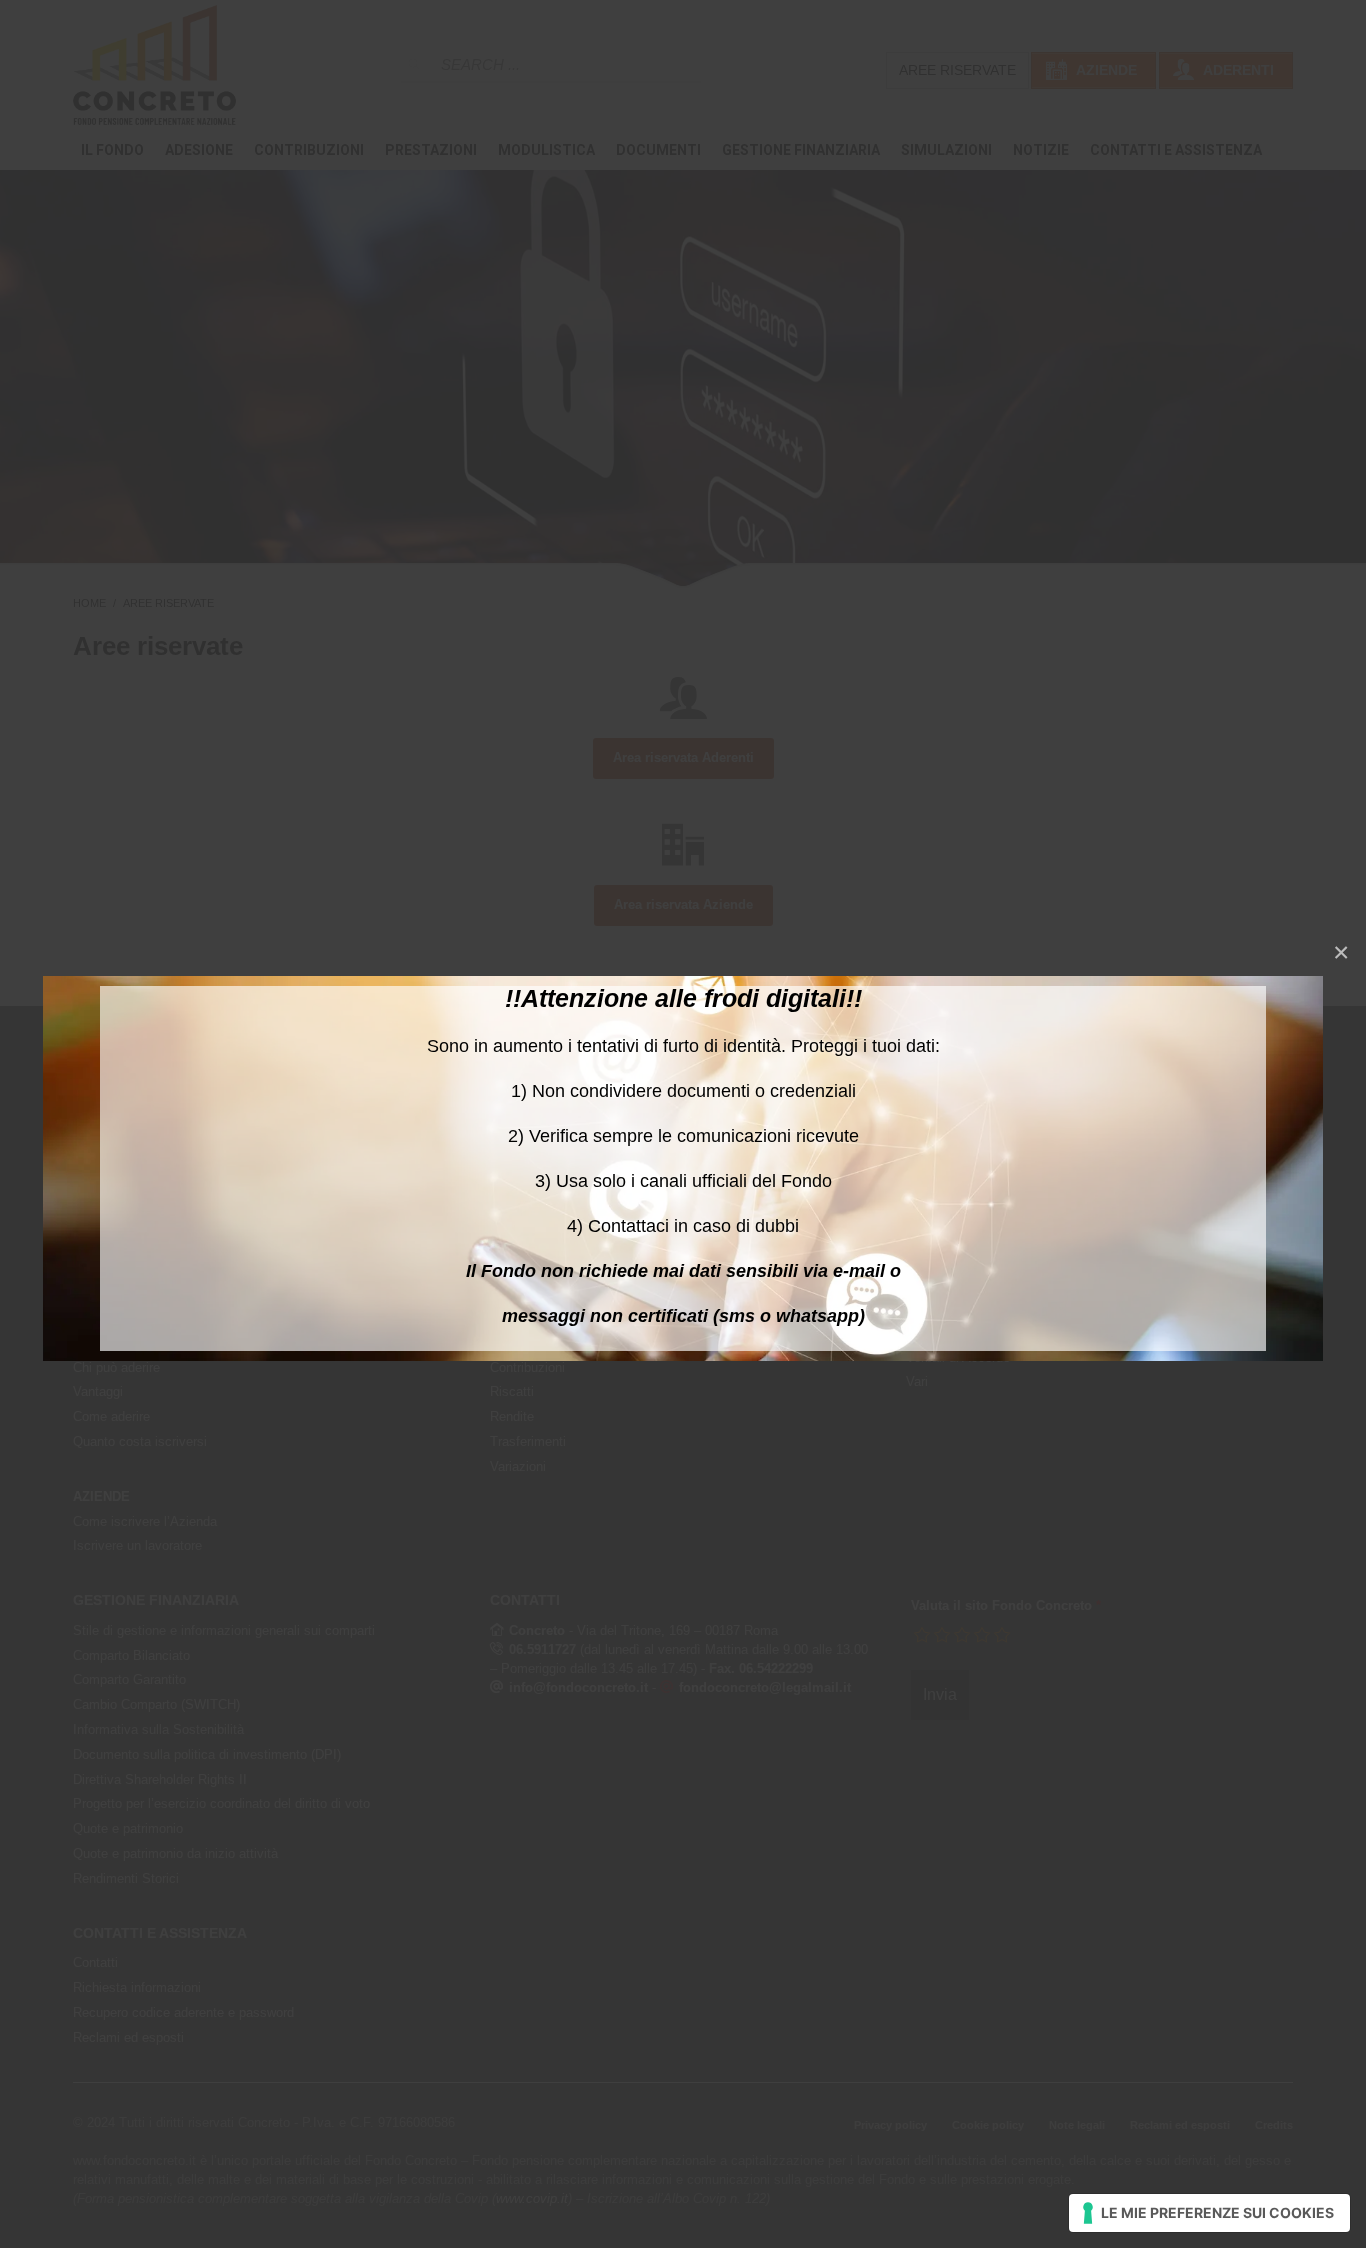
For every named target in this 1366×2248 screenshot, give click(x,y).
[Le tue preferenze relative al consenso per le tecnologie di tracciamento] (1209, 2213)
